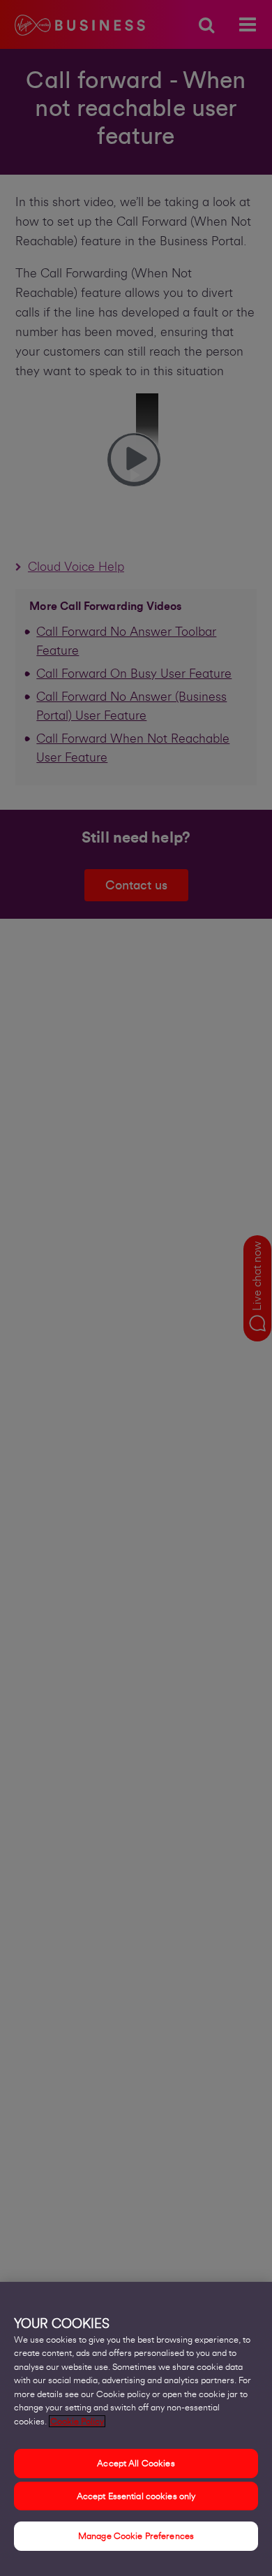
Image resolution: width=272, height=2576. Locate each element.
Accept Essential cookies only (136, 2496)
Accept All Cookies (136, 2463)
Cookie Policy (77, 2421)
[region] (136, 2429)
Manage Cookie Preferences (136, 2536)
